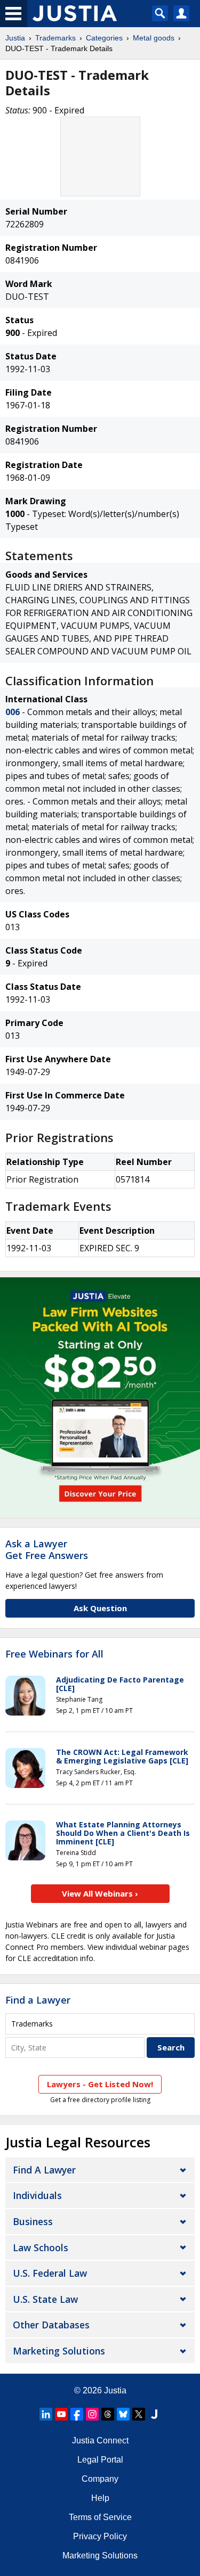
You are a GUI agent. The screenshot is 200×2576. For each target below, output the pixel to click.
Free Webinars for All (54, 1654)
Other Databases (51, 2325)
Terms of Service (100, 2517)
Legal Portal (100, 2460)
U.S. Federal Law (50, 2273)
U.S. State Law (45, 2299)
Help (100, 2498)
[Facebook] (77, 2414)
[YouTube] (61, 2414)
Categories (104, 38)
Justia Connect (100, 2440)
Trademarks (55, 38)
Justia (15, 38)
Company (100, 2479)
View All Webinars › (100, 1893)
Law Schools (41, 2247)
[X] (139, 2414)
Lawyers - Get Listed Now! (100, 2084)
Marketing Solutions (59, 2351)
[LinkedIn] (46, 2414)
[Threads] (108, 2414)
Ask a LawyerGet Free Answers (47, 1549)
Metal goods (154, 38)
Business (33, 2221)
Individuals (37, 2195)
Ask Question (100, 1608)
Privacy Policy (100, 2536)
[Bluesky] (123, 2414)
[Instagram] (92, 2414)
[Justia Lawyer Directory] (154, 2414)
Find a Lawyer (38, 2000)
